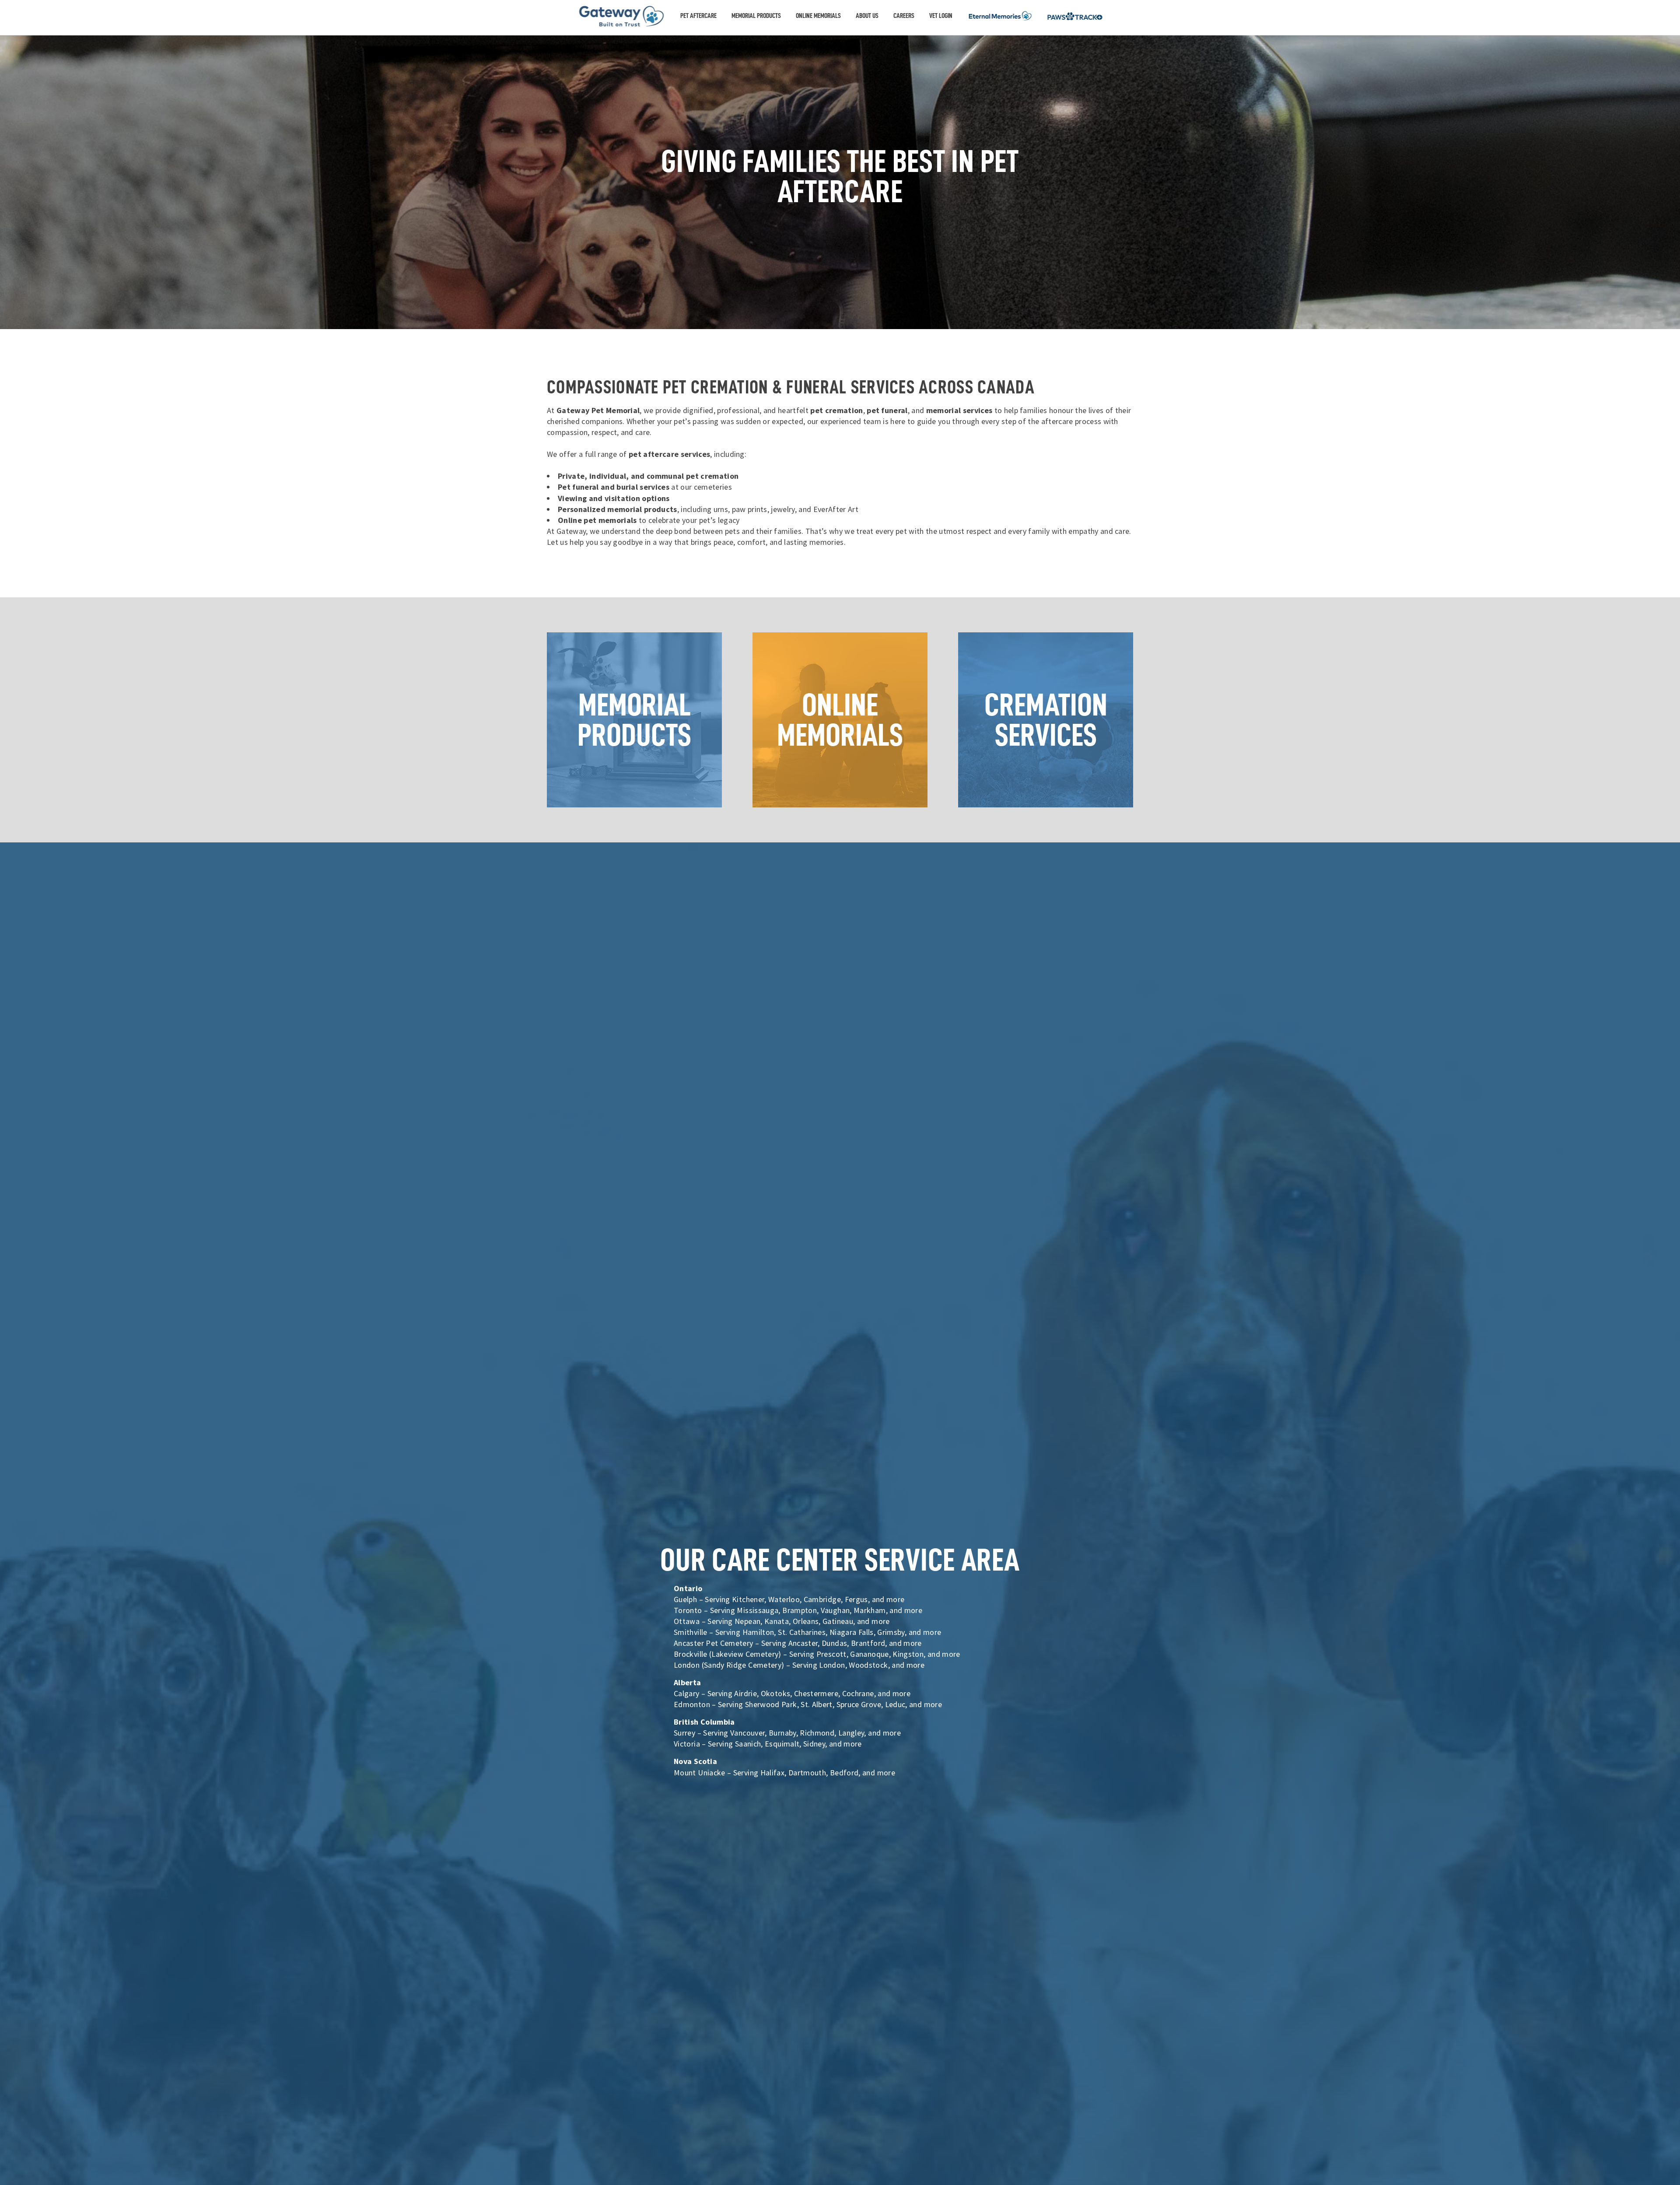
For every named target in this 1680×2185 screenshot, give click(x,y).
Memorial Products (756, 16)
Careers (904, 16)
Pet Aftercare (698, 16)
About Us (867, 16)
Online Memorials (818, 16)
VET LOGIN (941, 16)
